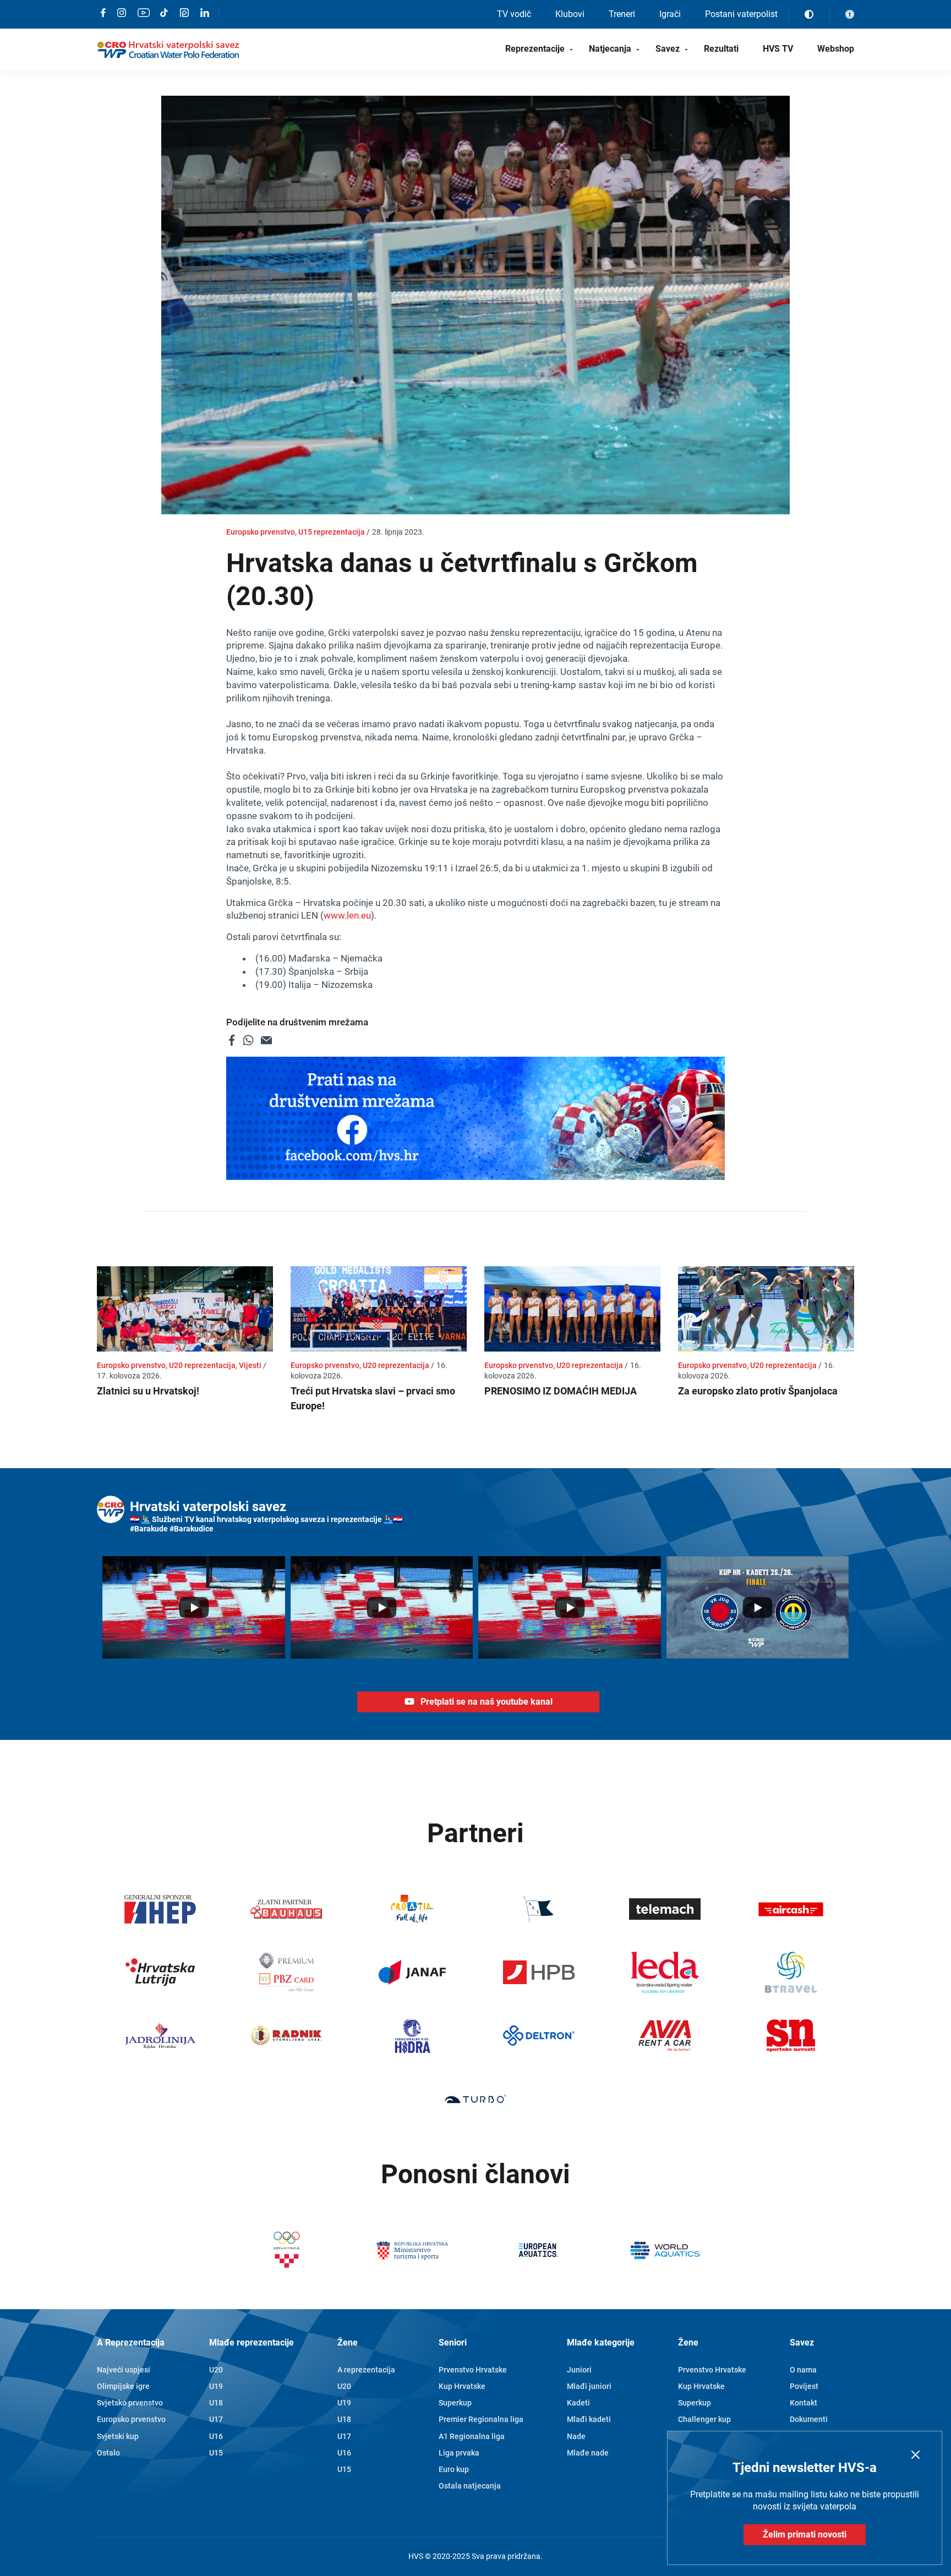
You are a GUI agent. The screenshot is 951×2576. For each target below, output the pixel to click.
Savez (668, 49)
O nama (803, 2370)
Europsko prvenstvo (131, 2419)
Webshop (836, 49)
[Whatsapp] (248, 1040)
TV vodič (514, 14)
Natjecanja (610, 49)
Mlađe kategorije (601, 2342)
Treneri (622, 14)
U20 (216, 2370)
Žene (348, 2342)
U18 (216, 2403)
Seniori (453, 2342)
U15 (216, 2453)
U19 (216, 2386)
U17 (216, 2419)
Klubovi (570, 14)
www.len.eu (347, 915)
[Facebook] (232, 1040)
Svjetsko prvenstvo (130, 2403)
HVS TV (778, 49)
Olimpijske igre (123, 2386)
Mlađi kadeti (589, 2419)
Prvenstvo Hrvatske (473, 2370)
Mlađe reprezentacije (252, 2342)
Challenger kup (704, 2419)
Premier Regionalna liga (481, 2419)
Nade (576, 2436)
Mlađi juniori (589, 2386)
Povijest (804, 2386)
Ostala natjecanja (470, 2486)
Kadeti (578, 2403)
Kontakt (804, 2403)
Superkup (455, 2403)
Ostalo (108, 2453)
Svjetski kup (118, 2436)
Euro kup (454, 2469)
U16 (216, 2436)
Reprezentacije (535, 49)
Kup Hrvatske (462, 2386)
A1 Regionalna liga (472, 2436)
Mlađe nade (588, 2453)
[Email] (266, 1040)
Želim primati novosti (805, 2534)
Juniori (579, 2370)
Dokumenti (809, 2419)
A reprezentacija (366, 2370)
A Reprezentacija (131, 2342)
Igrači (670, 14)
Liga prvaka (459, 2453)
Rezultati (721, 49)
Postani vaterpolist (741, 14)
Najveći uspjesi (124, 2370)
